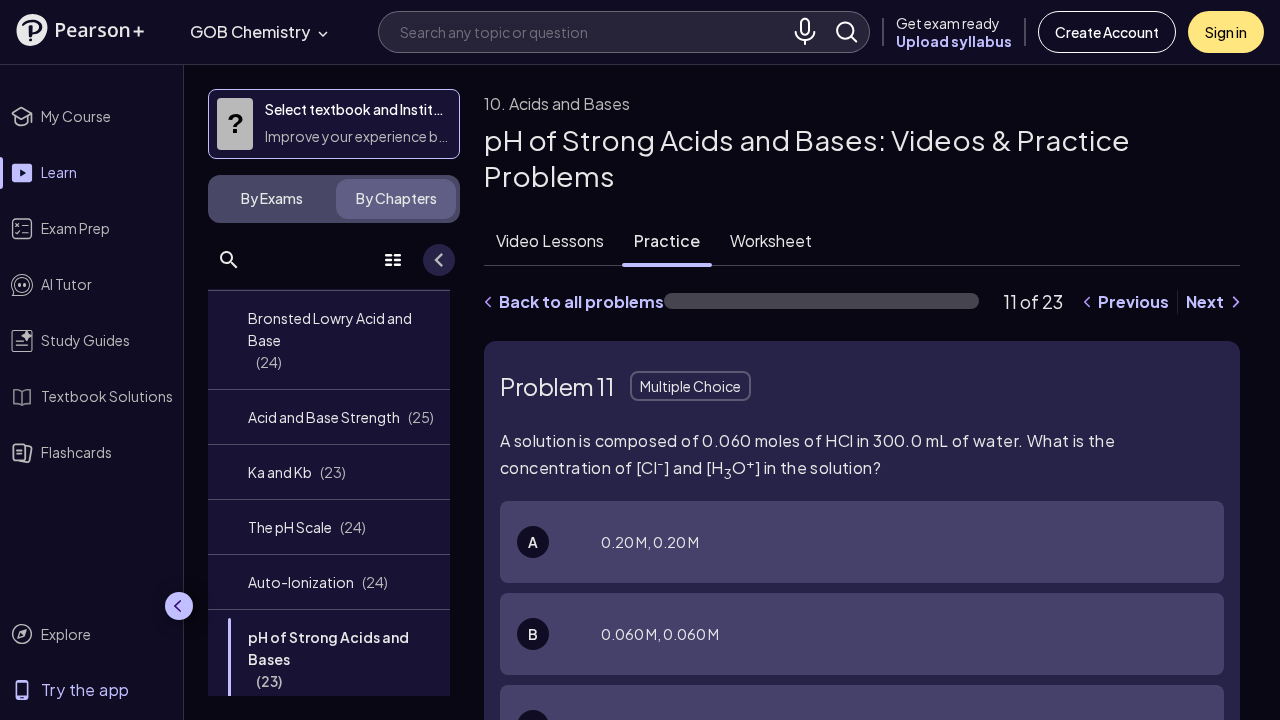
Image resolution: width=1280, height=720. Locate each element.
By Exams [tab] (272, 198)
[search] (847, 32)
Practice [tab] (667, 240)
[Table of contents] (393, 260)
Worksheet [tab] (771, 240)
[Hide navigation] (179, 606)
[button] (80, 30)
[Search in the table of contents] (229, 260)
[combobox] (592, 31)
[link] (329, 340)
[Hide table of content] (439, 260)
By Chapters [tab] (396, 198)
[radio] (862, 542)
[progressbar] (821, 301)
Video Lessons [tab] (550, 240)
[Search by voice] (805, 32)
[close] (874, 654)
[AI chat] (1202, 654)
